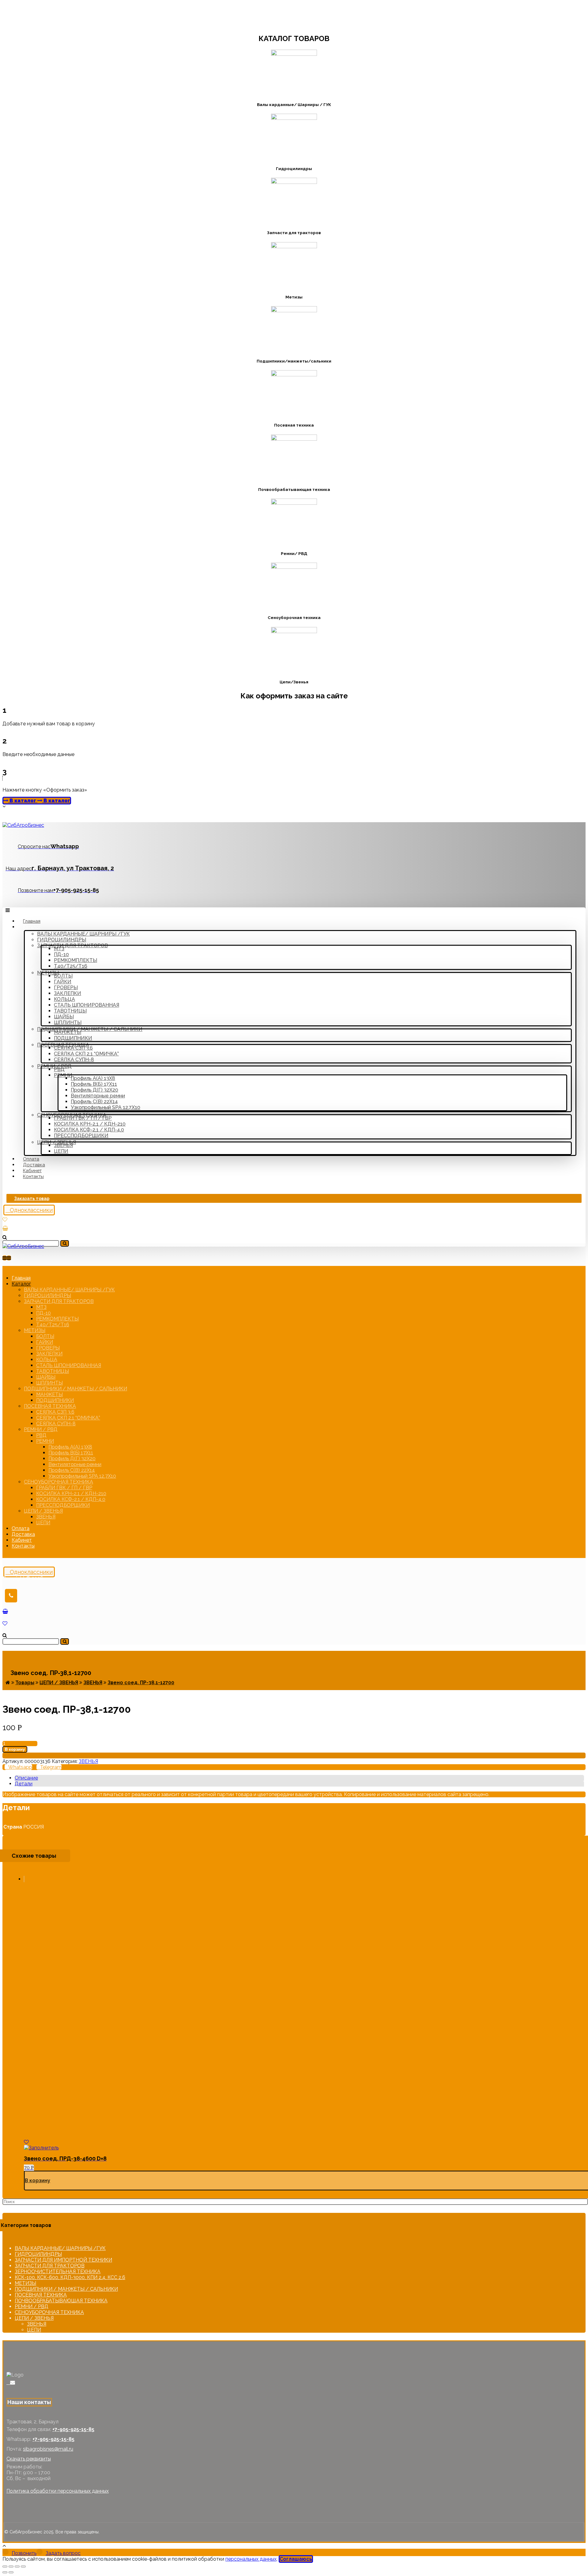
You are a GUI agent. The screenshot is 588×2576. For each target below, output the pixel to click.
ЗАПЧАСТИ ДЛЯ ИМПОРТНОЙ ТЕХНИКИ (63, 2260)
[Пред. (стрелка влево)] (5, 2572)
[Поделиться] (11, 2567)
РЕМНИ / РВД (32, 2306)
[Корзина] (5, 1228)
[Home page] (8, 1683)
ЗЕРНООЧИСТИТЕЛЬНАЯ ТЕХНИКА (58, 2272)
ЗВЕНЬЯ (88, 1761)
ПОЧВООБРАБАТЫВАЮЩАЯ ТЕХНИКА (61, 2301)
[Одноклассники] (8, 2382)
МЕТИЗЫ (25, 2283)
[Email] (13, 2382)
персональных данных (251, 2559)
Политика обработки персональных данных (58, 2491)
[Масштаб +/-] (23, 2567)
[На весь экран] (17, 2567)
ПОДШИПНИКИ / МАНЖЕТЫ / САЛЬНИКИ (66, 2289)
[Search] (65, 1243)
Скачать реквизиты (29, 2459)
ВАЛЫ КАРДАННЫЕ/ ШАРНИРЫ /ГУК (60, 2248)
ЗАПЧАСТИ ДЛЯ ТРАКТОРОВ (50, 2266)
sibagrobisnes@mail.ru (48, 2449)
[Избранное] (5, 1220)
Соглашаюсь (296, 2559)
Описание (26, 1778)
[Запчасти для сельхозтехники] (23, 825)
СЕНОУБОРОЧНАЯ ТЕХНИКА (49, 2312)
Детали (24, 1784)
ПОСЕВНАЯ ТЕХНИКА (41, 2295)
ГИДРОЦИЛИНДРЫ (38, 2254)
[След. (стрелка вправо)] (11, 2572)
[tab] (299, 1778)
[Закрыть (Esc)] (5, 2567)
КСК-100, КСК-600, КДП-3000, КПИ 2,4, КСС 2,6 (70, 2277)
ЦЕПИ (34, 2330)
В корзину (15, 1749)
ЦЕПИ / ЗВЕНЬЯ (34, 2318)
